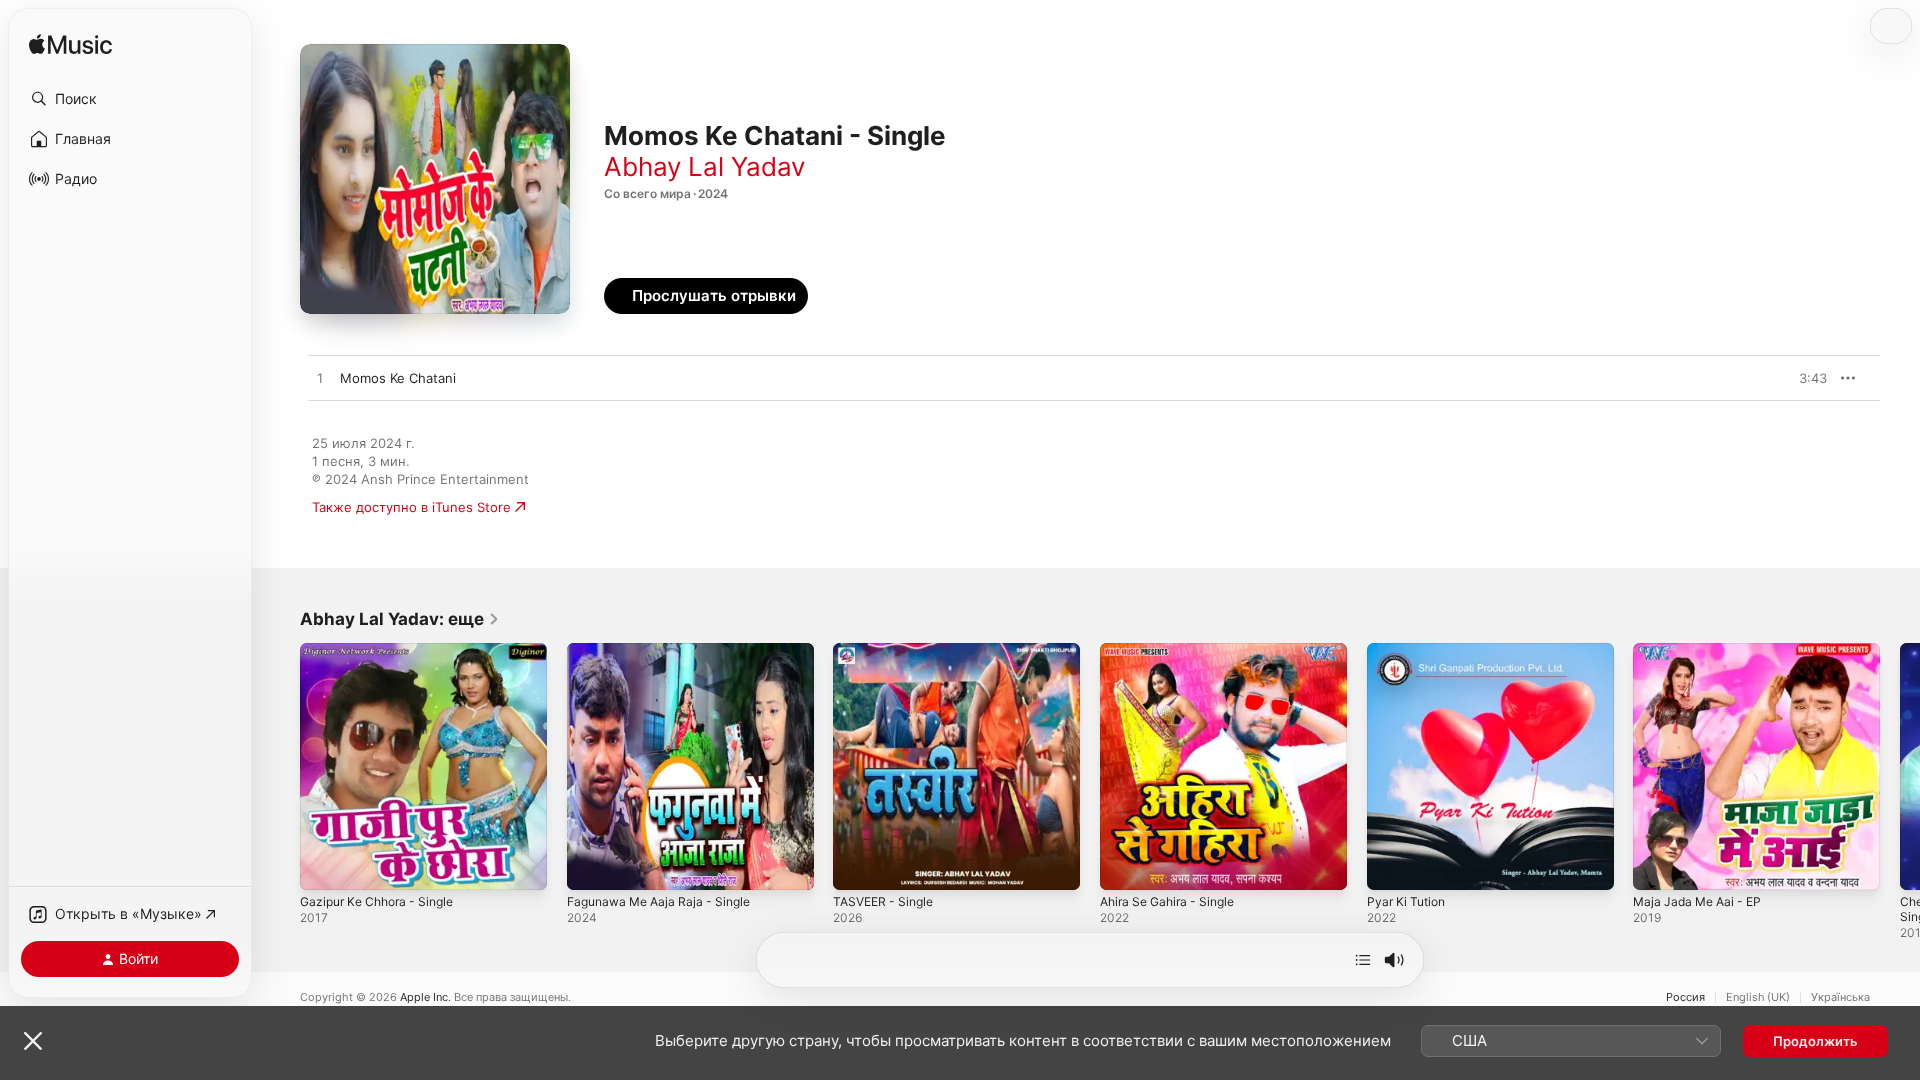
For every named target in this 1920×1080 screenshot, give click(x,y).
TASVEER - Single (887, 651)
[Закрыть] (33, 1041)
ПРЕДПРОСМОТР (1784, 378)
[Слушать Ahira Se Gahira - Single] (1125, 865)
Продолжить (1815, 1041)
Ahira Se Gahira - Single (1174, 651)
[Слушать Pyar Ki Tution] (1392, 865)
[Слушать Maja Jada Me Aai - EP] (1658, 865)
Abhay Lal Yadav (704, 166)
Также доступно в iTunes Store (411, 507)
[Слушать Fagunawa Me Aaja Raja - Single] (592, 865)
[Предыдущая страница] (280, 766)
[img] (70, 45)
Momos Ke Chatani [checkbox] (398, 378)
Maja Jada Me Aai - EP (1702, 651)
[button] (130, 99)
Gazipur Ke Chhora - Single (384, 651)
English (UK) (1758, 997)
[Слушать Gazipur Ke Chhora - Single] (325, 865)
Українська (1840, 997)
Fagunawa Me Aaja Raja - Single (666, 651)
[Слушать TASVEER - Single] (858, 865)
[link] (400, 619)
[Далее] (1363, 960)
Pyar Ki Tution (1409, 651)
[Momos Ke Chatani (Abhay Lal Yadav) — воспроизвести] (320, 379)
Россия (1685, 997)
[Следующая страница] (1900, 766)
